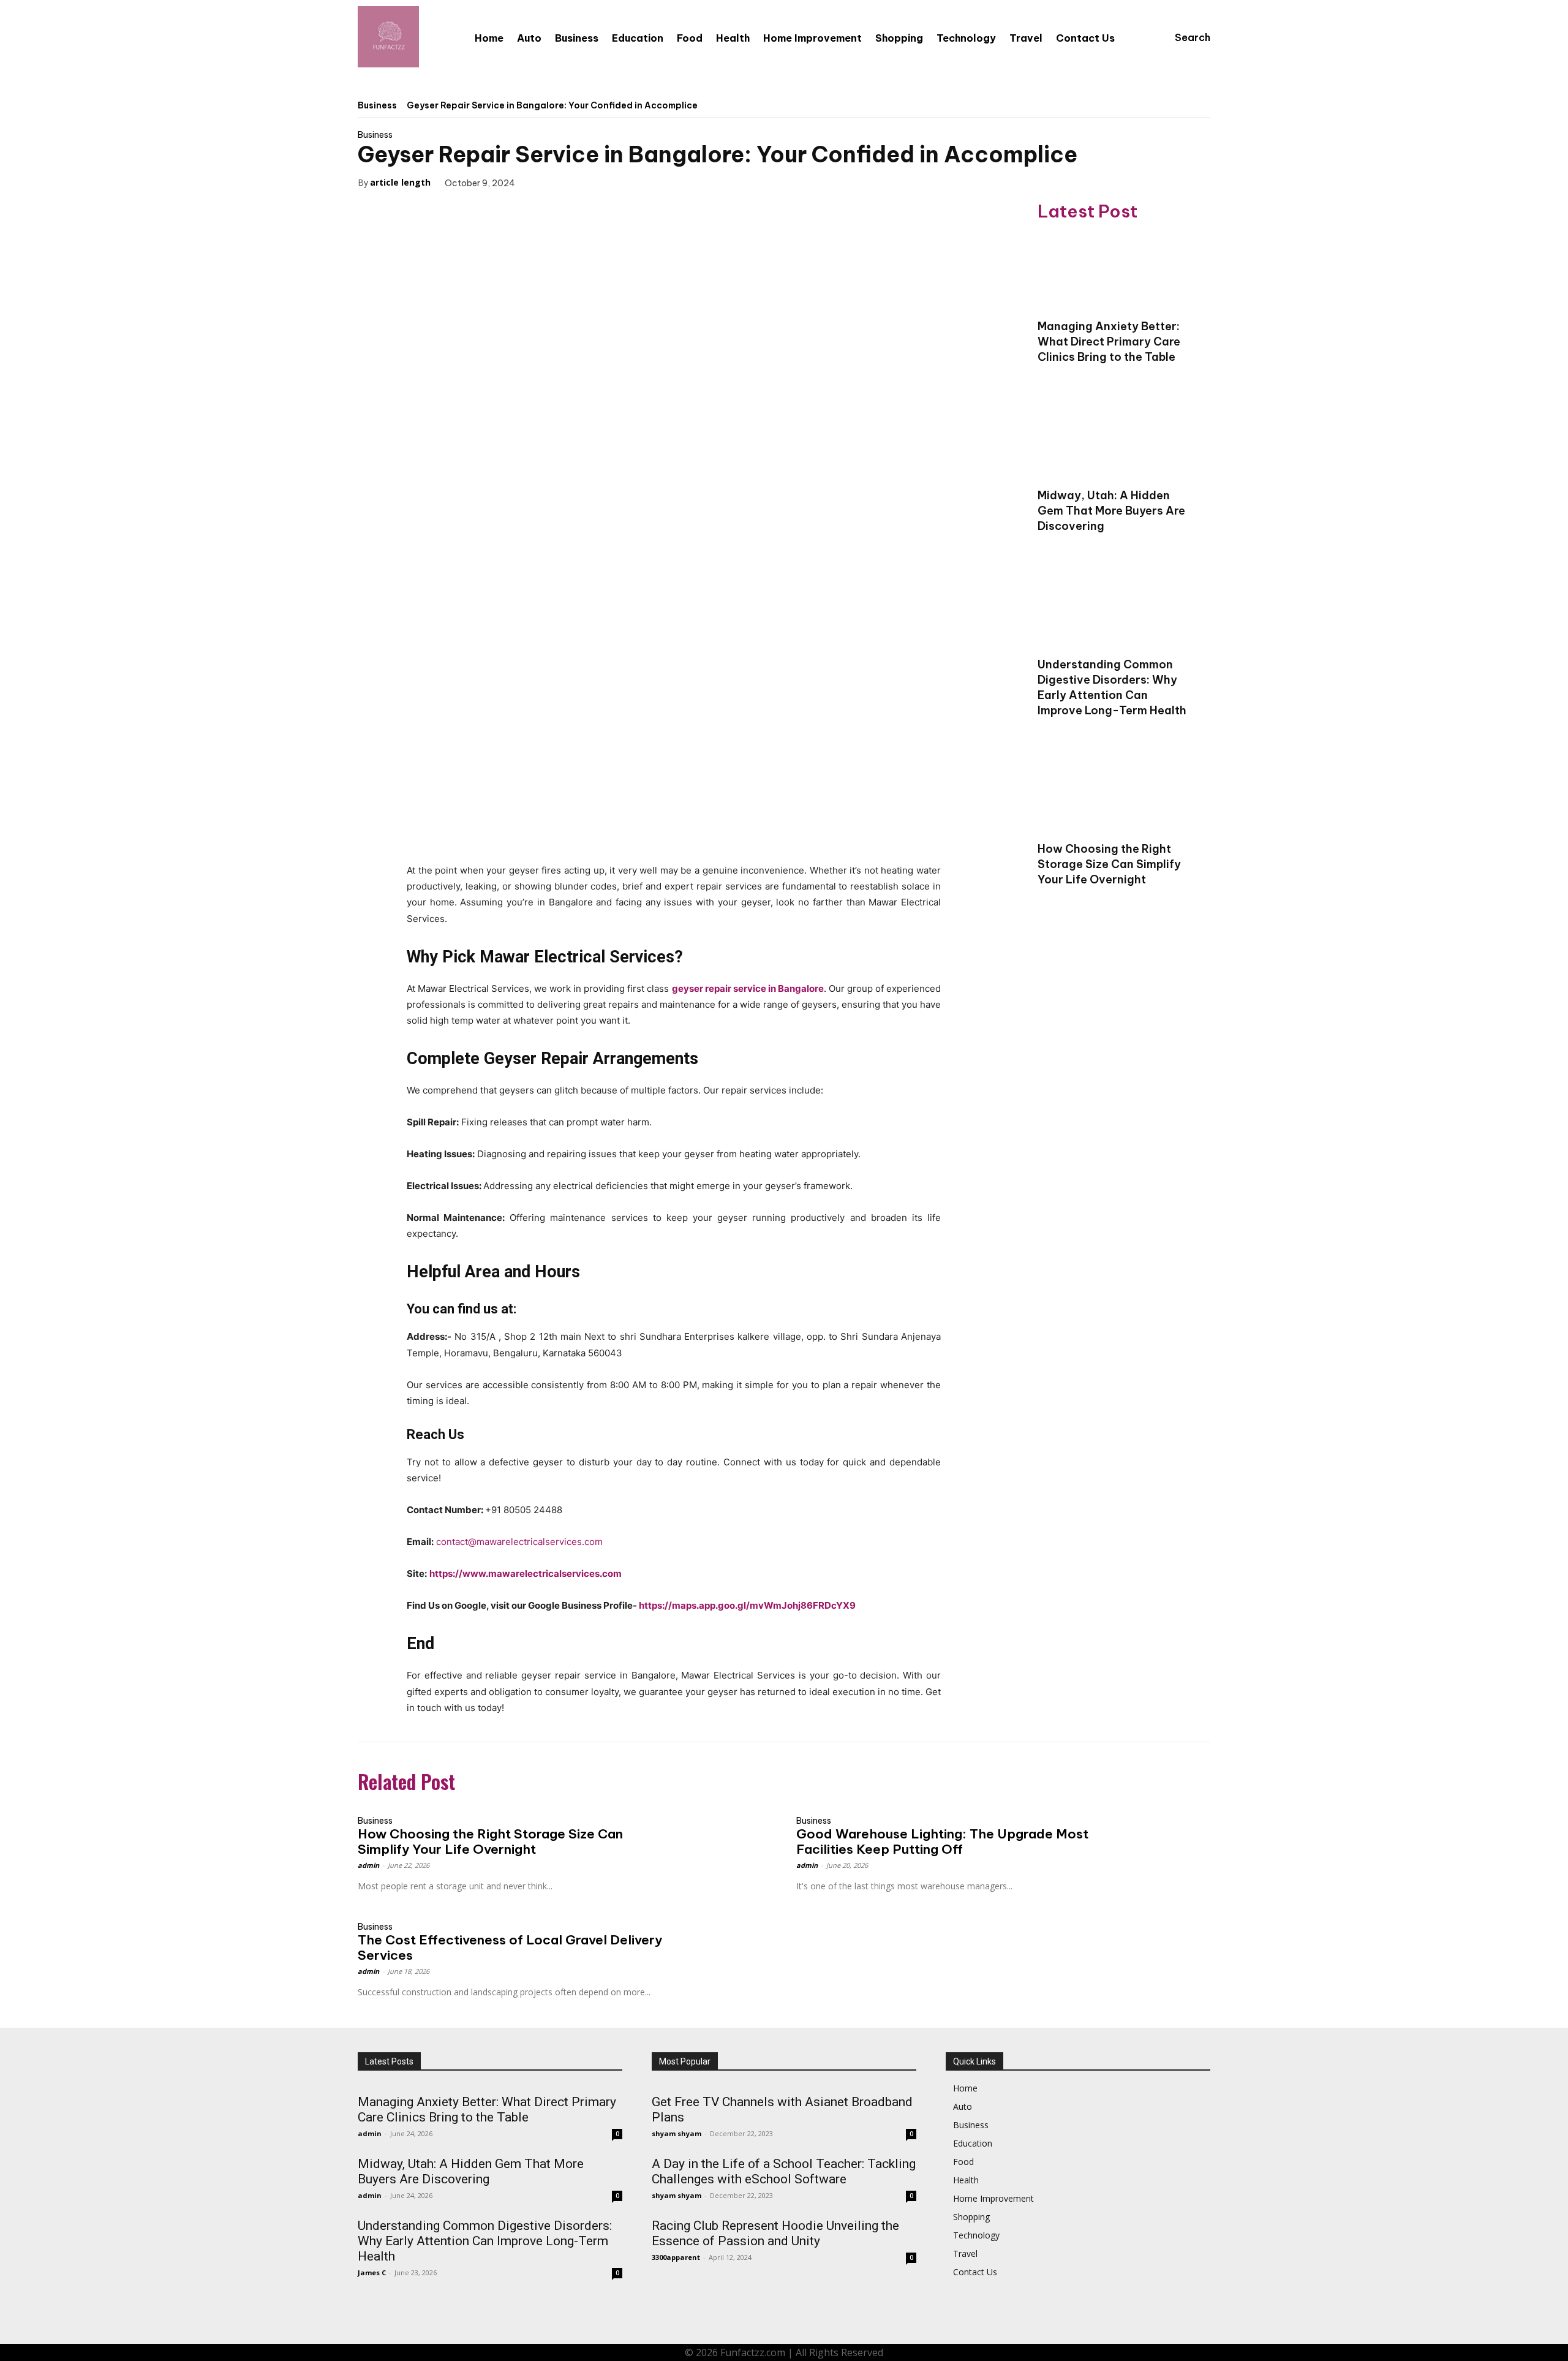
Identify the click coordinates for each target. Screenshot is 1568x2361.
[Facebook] (542, 182)
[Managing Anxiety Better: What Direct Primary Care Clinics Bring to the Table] (1115, 272)
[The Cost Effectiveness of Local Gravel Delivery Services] (720, 1940)
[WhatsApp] (627, 182)
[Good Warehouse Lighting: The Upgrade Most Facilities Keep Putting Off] (1159, 1834)
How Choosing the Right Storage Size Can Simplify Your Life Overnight (1109, 864)
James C (372, 2272)
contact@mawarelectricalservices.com (519, 1542)
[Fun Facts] (388, 37)
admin (368, 1865)
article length (400, 182)
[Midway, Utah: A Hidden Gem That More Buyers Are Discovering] (1115, 441)
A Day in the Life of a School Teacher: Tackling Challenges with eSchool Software (784, 2171)
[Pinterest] (598, 182)
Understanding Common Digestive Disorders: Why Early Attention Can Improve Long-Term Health (1112, 687)
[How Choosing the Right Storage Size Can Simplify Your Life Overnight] (1115, 795)
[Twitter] (570, 182)
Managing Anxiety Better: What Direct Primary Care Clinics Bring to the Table (1109, 342)
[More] (655, 182)
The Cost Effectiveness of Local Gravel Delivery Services (510, 1947)
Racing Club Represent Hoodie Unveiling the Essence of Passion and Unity (775, 2233)
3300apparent (676, 2257)
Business (377, 105)
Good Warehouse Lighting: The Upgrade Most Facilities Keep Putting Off (942, 1842)
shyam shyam (677, 2133)
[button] (1181, 37)
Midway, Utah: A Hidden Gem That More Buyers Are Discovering (1111, 511)
